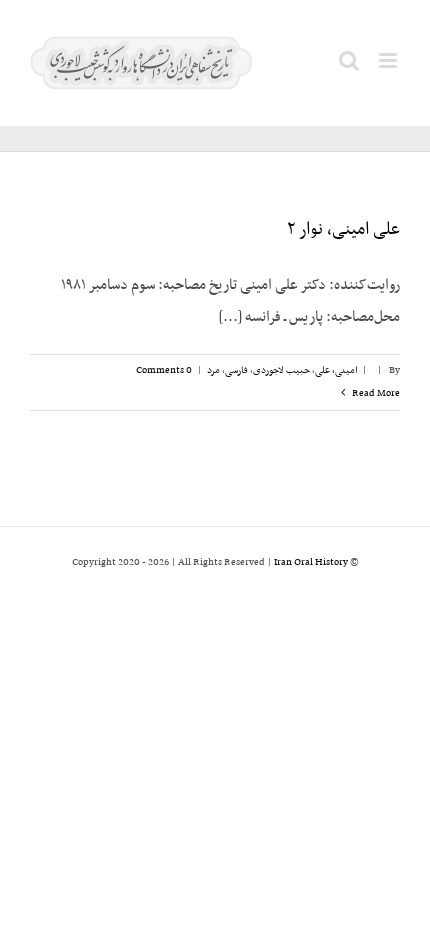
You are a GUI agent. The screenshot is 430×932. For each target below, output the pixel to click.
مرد (213, 370)
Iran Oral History (311, 562)
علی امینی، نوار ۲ (343, 230)
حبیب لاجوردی (281, 370)
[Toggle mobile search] (349, 60)
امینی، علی (336, 370)
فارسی (236, 370)
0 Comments (164, 370)
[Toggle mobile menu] (389, 60)
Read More (375, 393)
